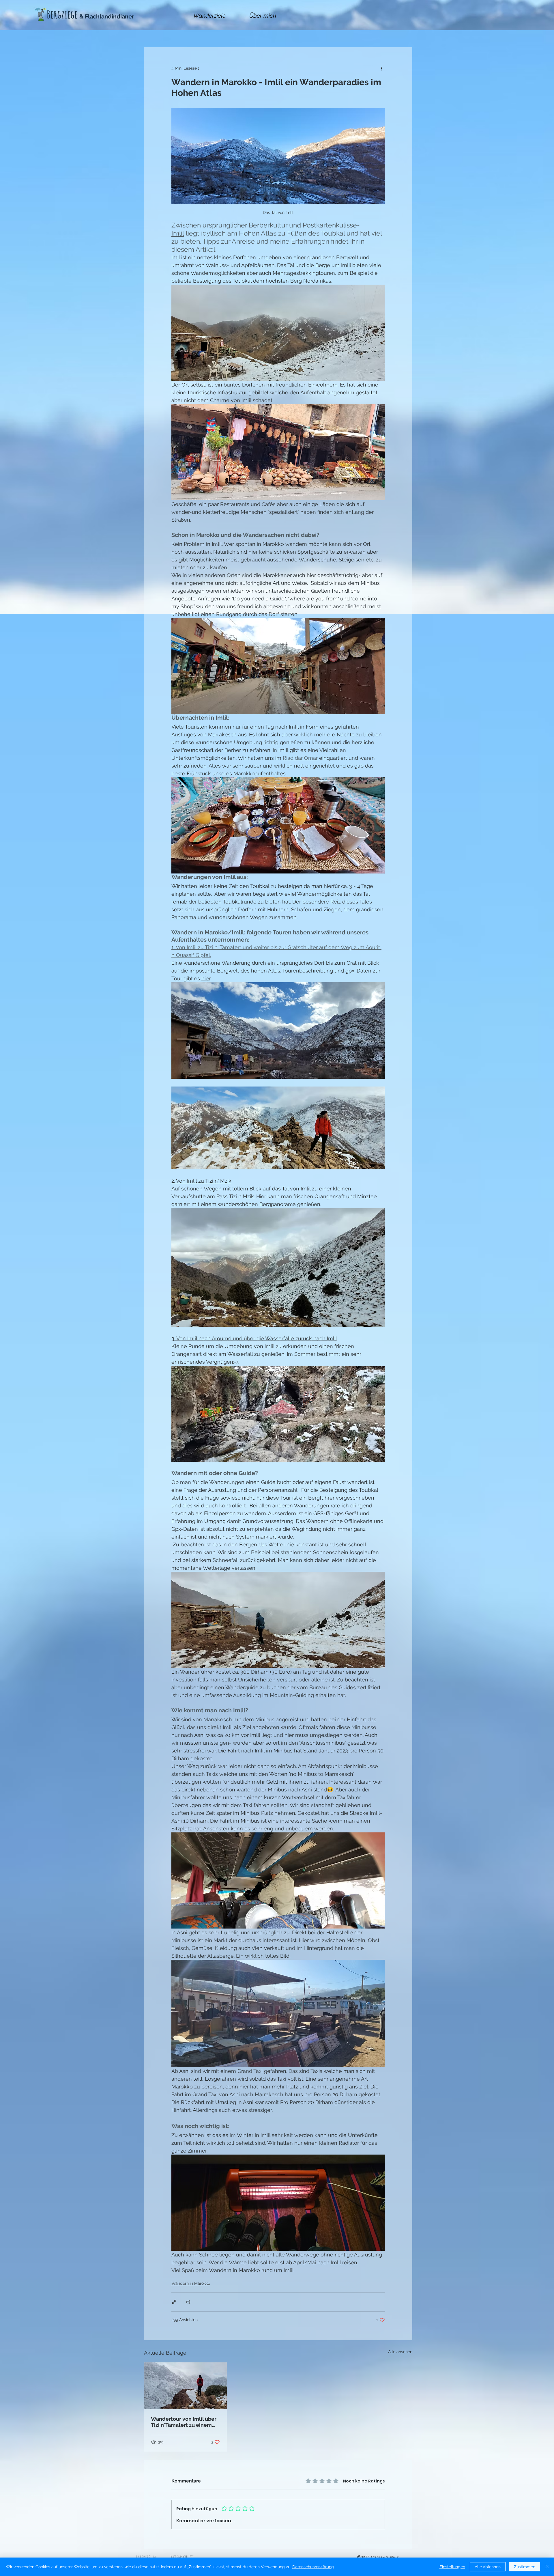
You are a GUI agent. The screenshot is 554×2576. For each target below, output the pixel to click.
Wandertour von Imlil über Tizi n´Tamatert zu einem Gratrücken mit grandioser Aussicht (184, 2422)
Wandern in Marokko (191, 2283)
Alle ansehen (400, 2352)
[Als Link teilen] (174, 2302)
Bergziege (62, 14)
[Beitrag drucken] (188, 2302)
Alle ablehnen (488, 2567)
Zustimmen (525, 2567)
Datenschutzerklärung (313, 2567)
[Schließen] (547, 2567)
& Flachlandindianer (107, 16)
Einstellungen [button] (452, 2567)
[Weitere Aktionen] (381, 68)
